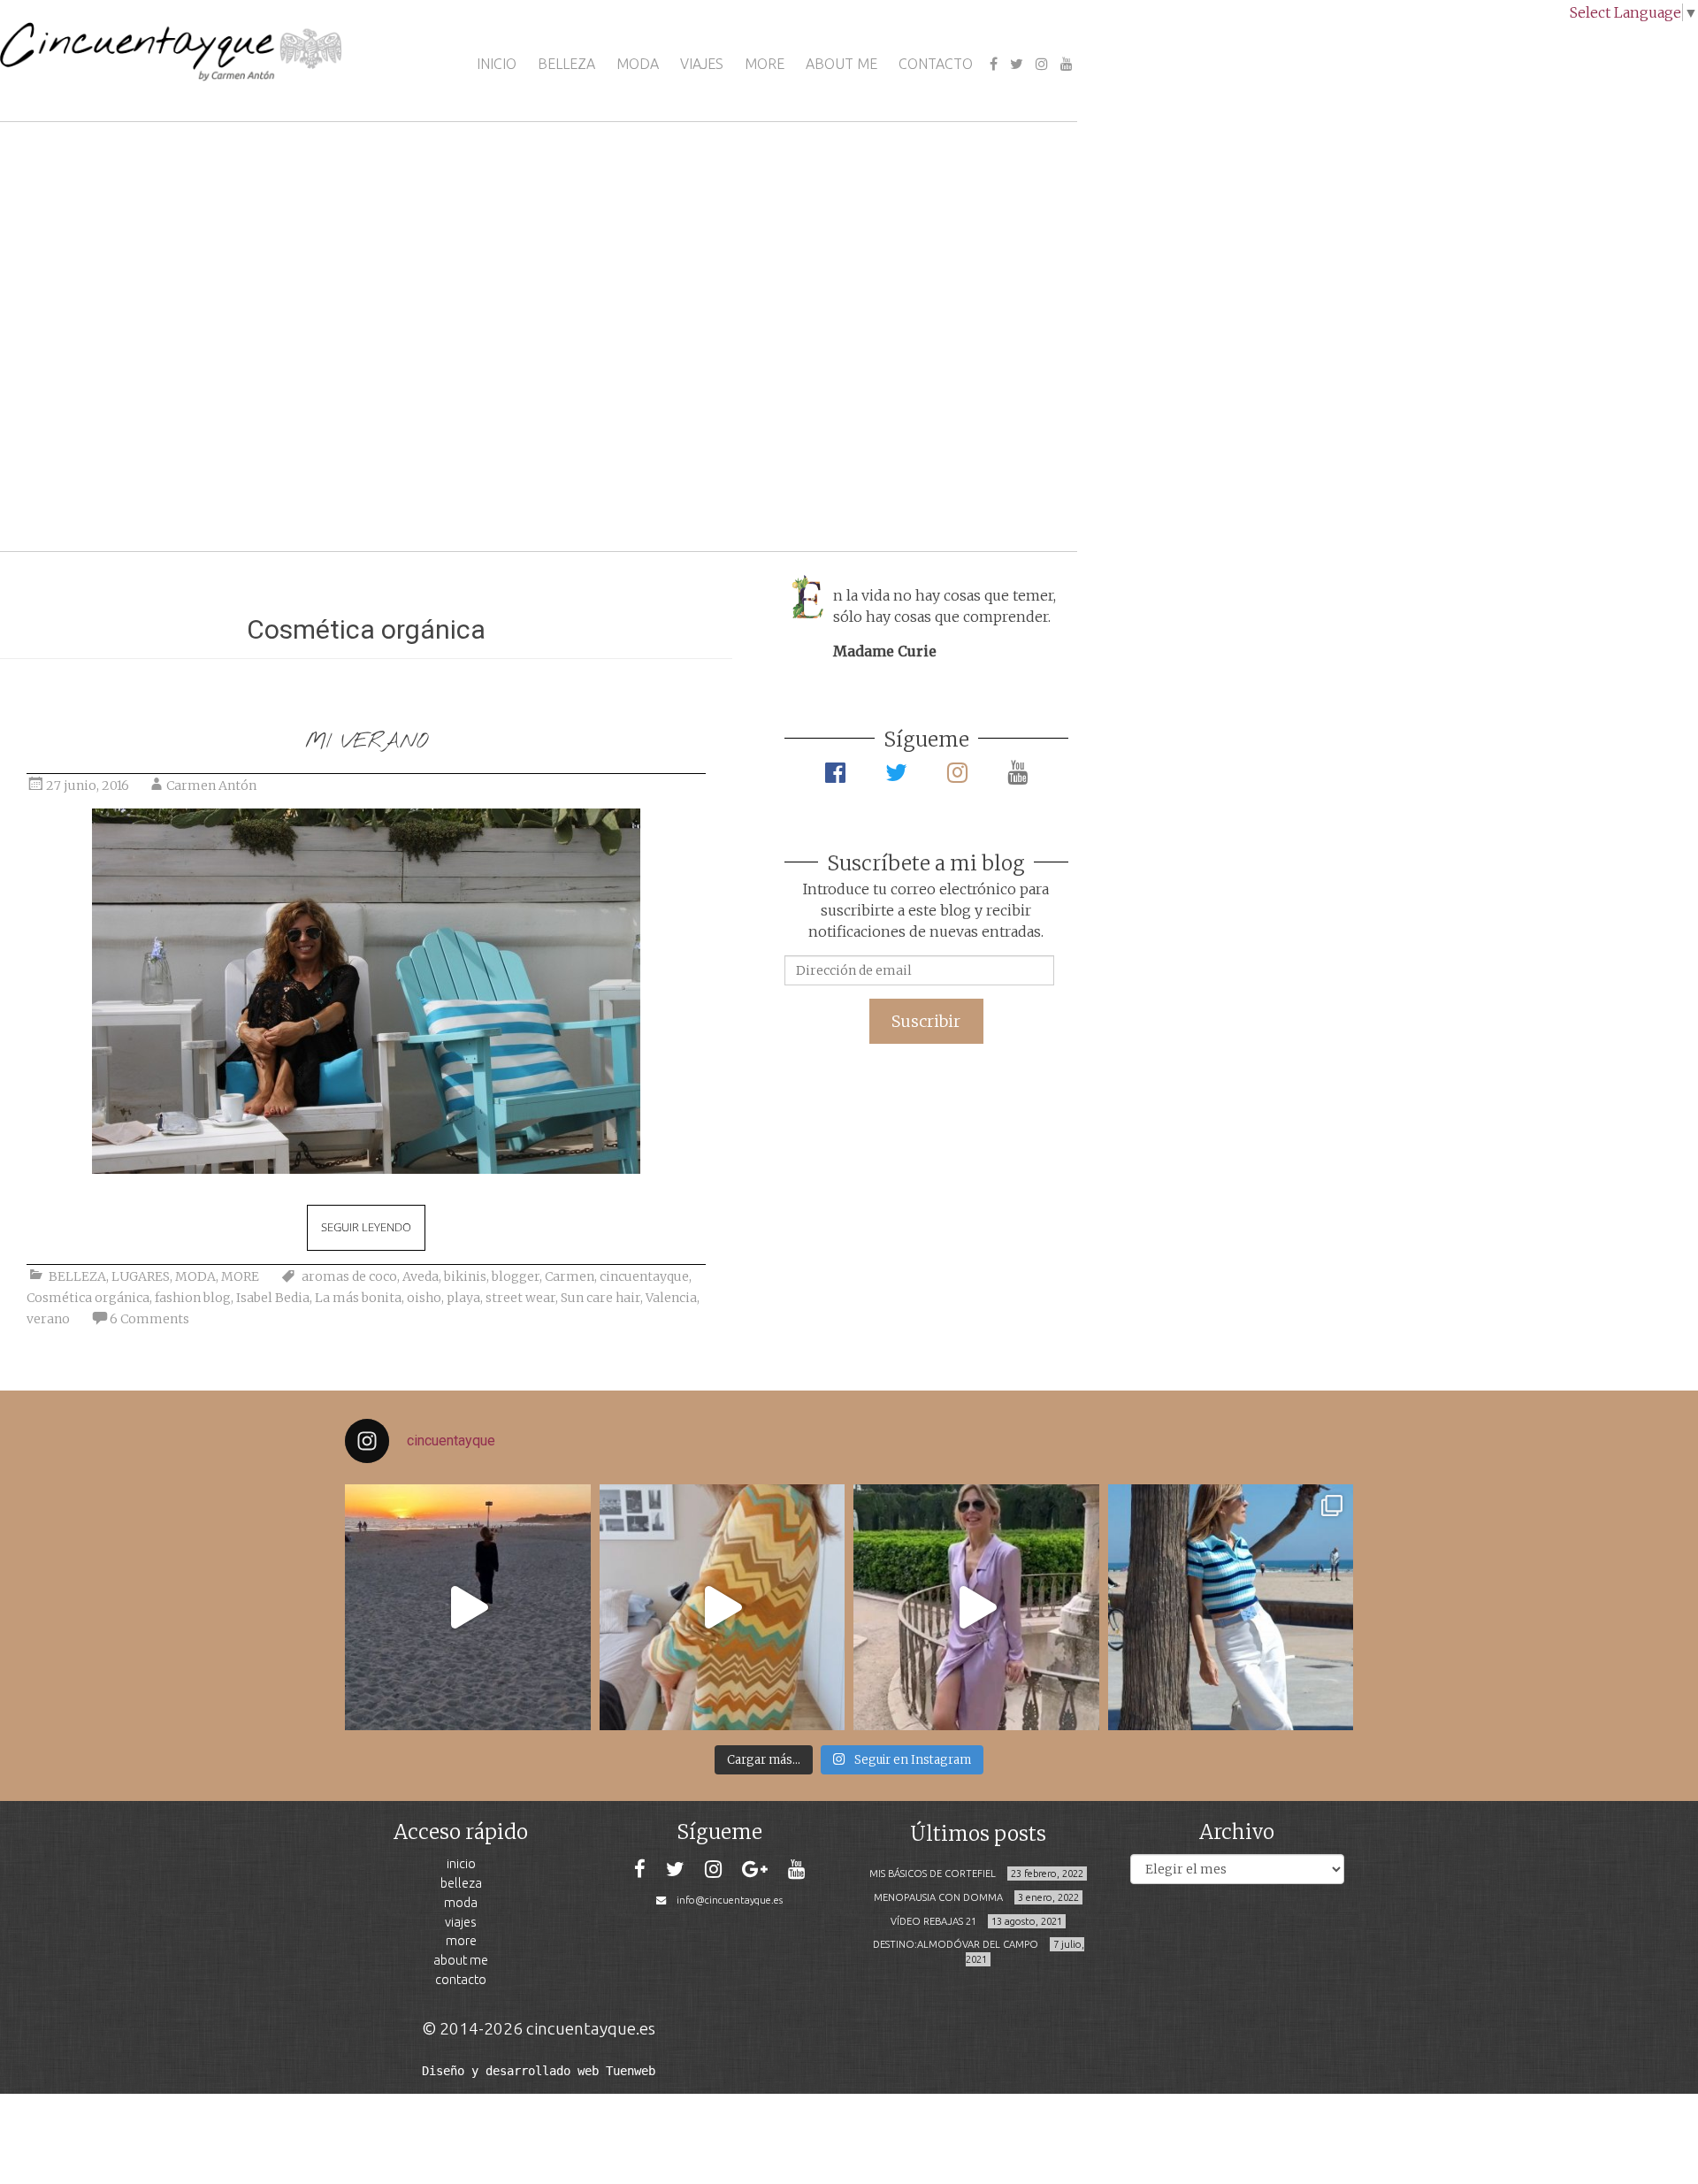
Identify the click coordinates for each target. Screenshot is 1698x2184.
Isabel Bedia (273, 1298)
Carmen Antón (211, 785)
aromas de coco (349, 1276)
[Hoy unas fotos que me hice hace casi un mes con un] (1231, 1607)
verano (48, 1319)
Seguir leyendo (366, 1227)
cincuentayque (644, 1276)
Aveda (421, 1276)
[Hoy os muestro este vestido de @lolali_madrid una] (976, 1607)
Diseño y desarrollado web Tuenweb (539, 2071)
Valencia (671, 1298)
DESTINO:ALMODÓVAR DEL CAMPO (956, 1944)
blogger (516, 1276)
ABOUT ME (841, 64)
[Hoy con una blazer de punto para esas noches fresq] (723, 1607)
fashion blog (193, 1298)
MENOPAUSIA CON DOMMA (938, 1897)
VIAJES (702, 64)
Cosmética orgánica (88, 1298)
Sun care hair (600, 1298)
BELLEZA (566, 64)
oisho (424, 1298)
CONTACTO (936, 64)
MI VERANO (366, 742)
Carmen (570, 1276)
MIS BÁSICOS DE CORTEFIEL (933, 1874)
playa (463, 1298)
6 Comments (149, 1319)
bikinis (465, 1276)
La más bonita (358, 1298)
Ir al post (92, 485)
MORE (765, 64)
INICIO (497, 64)
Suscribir (926, 1021)
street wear (520, 1298)
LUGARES (141, 1276)
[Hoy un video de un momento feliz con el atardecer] (468, 1607)
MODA (638, 64)
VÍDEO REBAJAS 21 (933, 1921)
